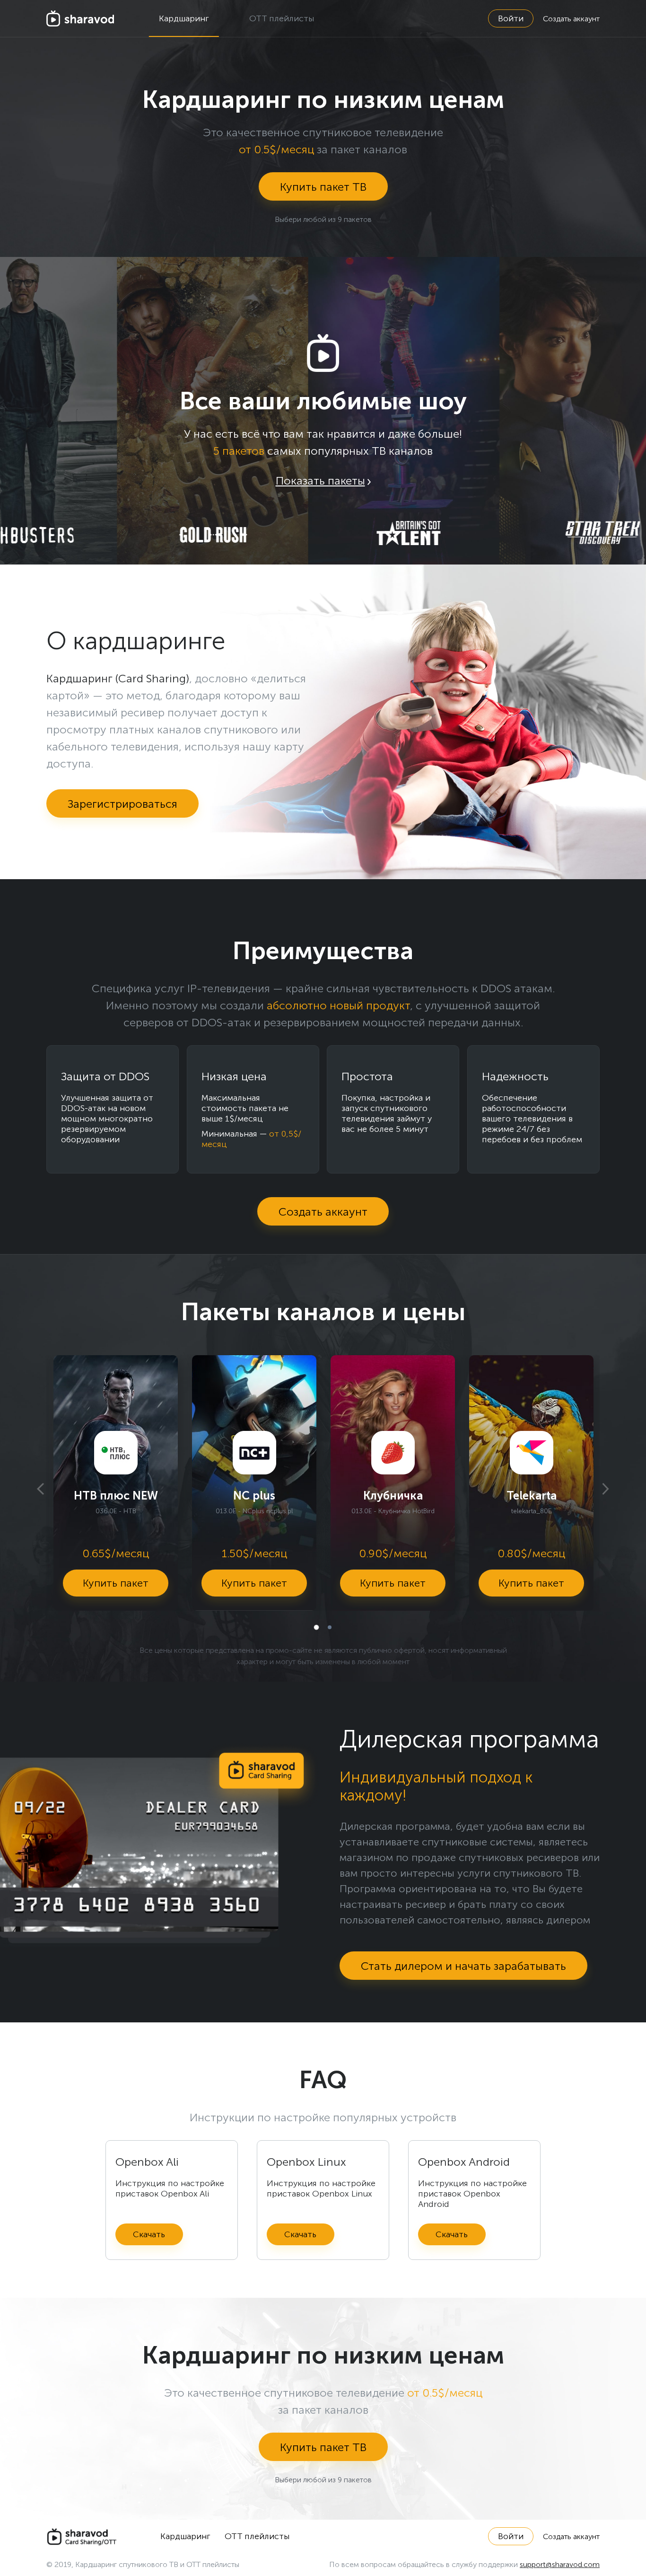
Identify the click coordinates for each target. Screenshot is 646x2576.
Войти (511, 18)
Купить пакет (116, 1583)
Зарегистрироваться (122, 804)
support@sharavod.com (560, 2564)
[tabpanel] (116, 1483)
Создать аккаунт (571, 19)
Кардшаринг (184, 18)
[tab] (316, 1627)
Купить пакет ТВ (323, 187)
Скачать (149, 2234)
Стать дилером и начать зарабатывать (463, 1966)
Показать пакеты (320, 481)
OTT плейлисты (282, 18)
